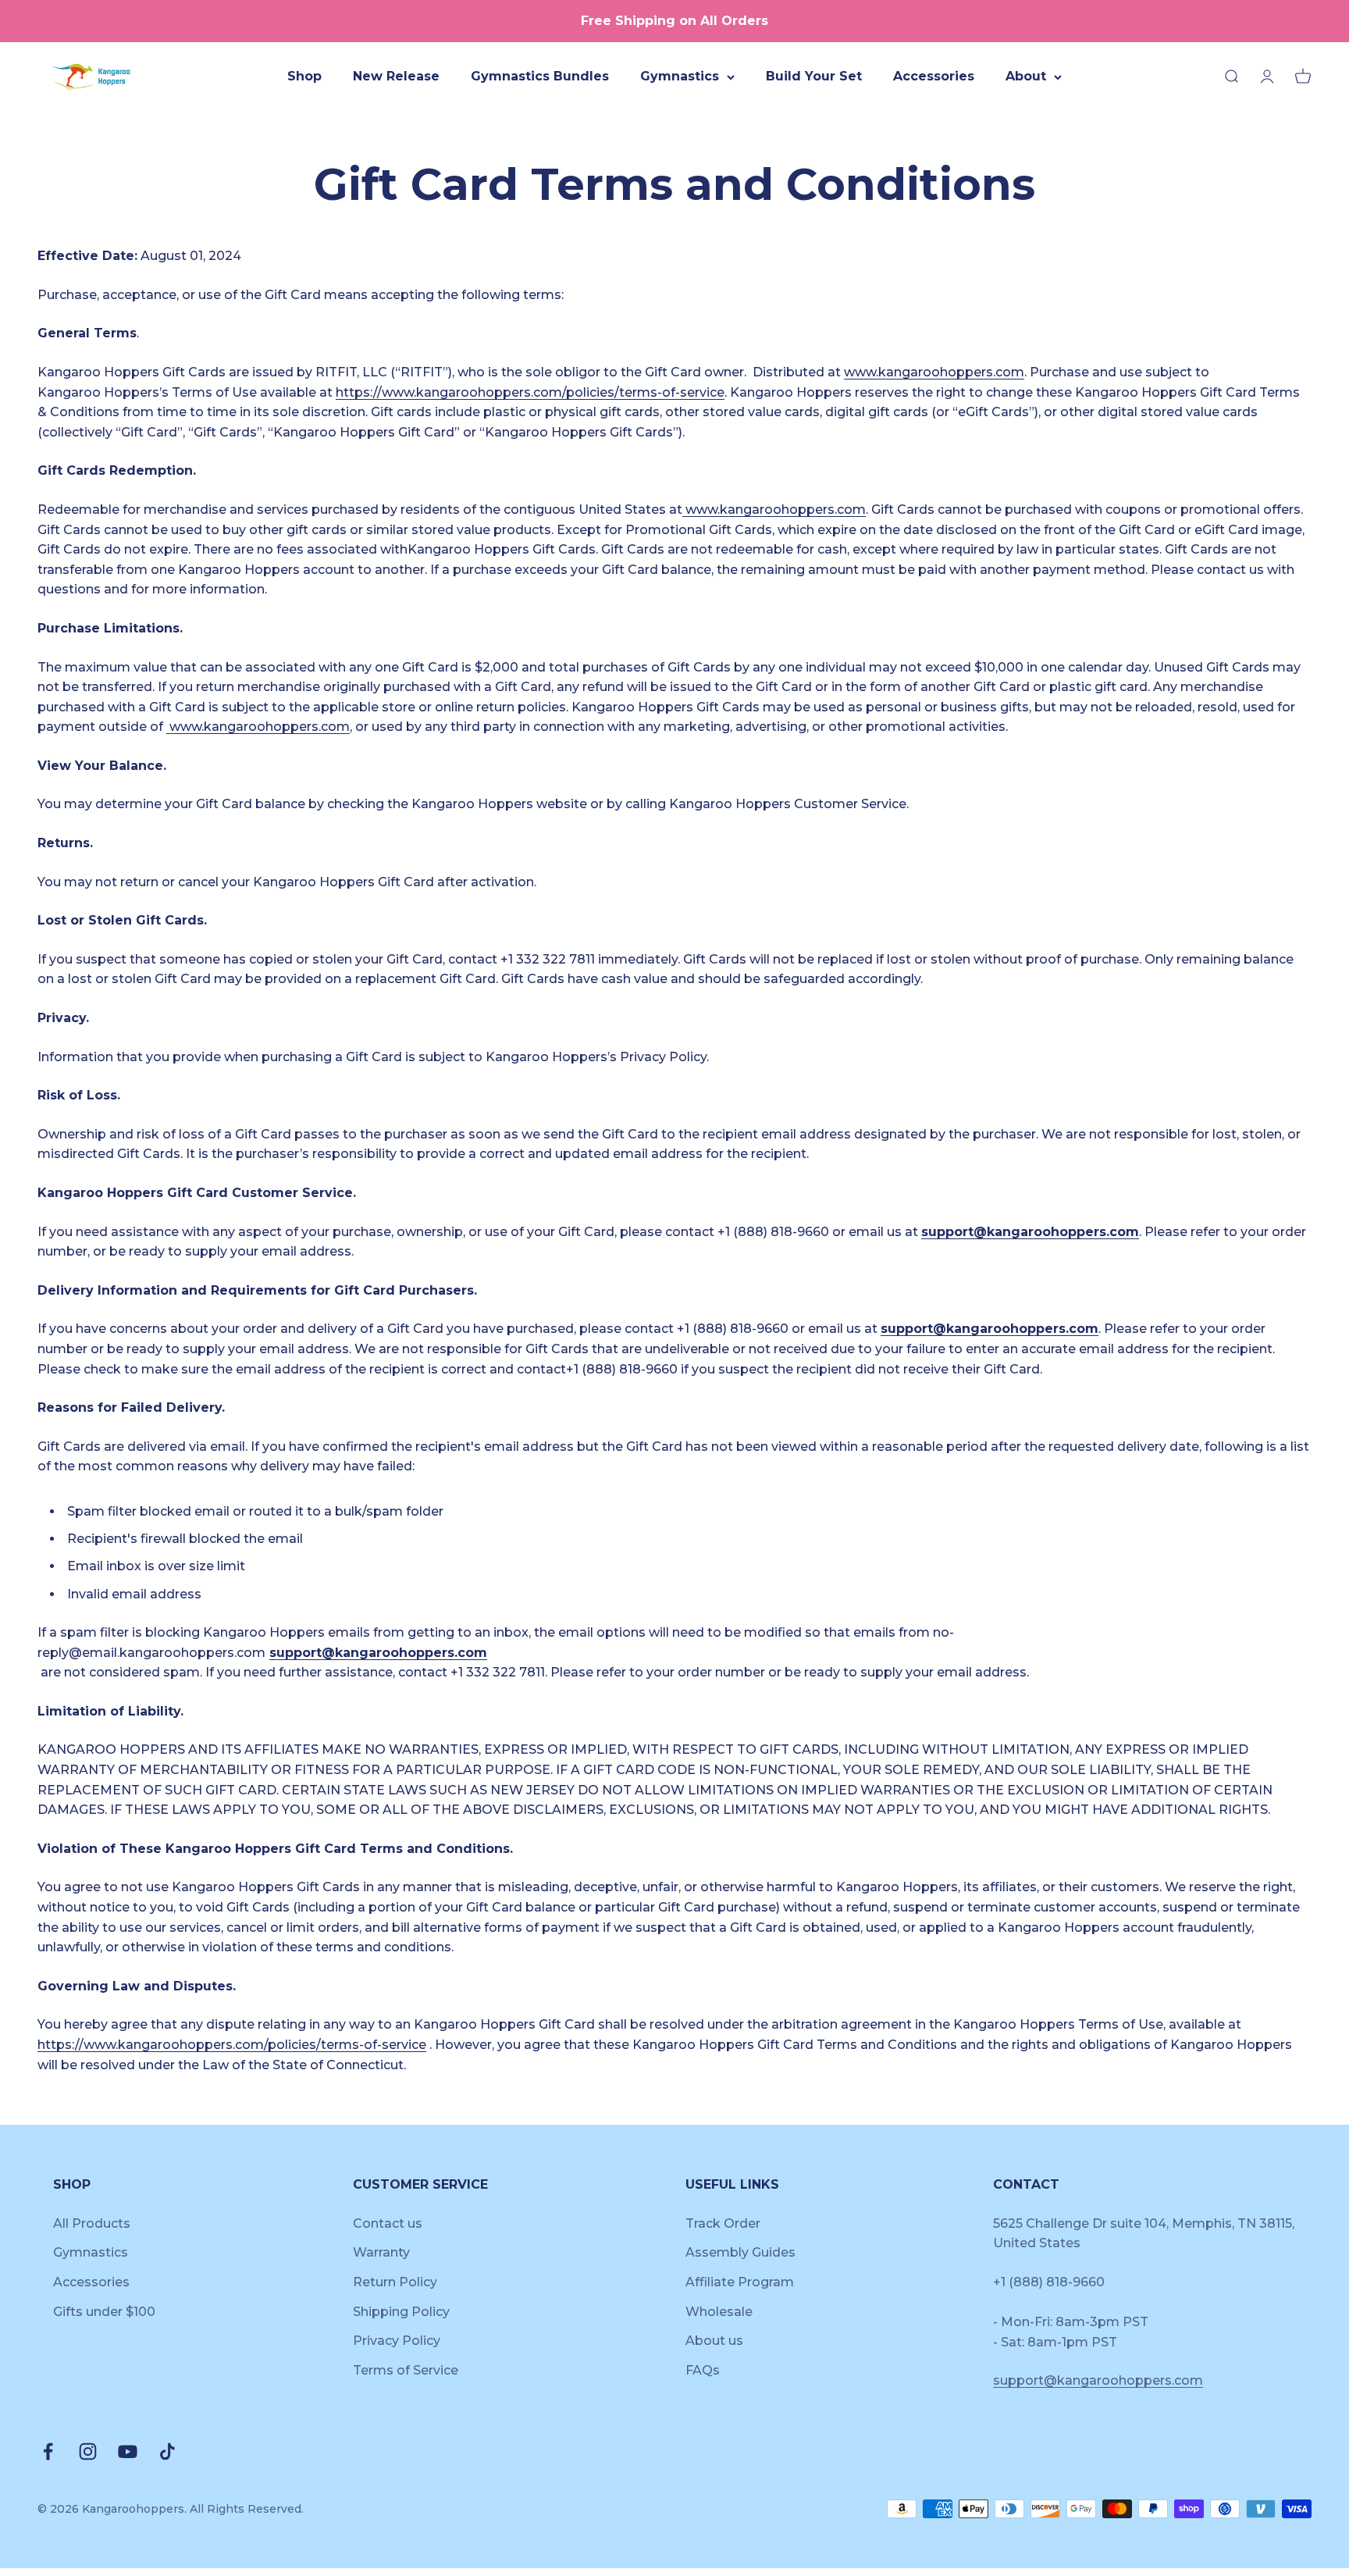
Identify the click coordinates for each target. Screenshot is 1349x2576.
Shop (304, 76)
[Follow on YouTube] (128, 2451)
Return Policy (395, 2282)
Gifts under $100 (104, 2312)
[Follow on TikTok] (167, 2451)
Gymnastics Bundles (540, 76)
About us (714, 2341)
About (1026, 76)
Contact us (388, 2223)
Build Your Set (814, 76)
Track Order (723, 2223)
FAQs (703, 2370)
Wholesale (719, 2312)
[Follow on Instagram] (88, 2451)
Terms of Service (406, 2370)
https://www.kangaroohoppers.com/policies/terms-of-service (530, 392)
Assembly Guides (740, 2252)
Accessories (934, 76)
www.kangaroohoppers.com (934, 372)
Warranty (381, 2252)
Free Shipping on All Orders (674, 21)
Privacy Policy (397, 2341)
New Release (396, 76)
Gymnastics (680, 76)
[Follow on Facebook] (48, 2451)
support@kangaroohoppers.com (1030, 1232)
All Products (92, 2223)
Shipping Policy (401, 2312)
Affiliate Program (740, 2282)
